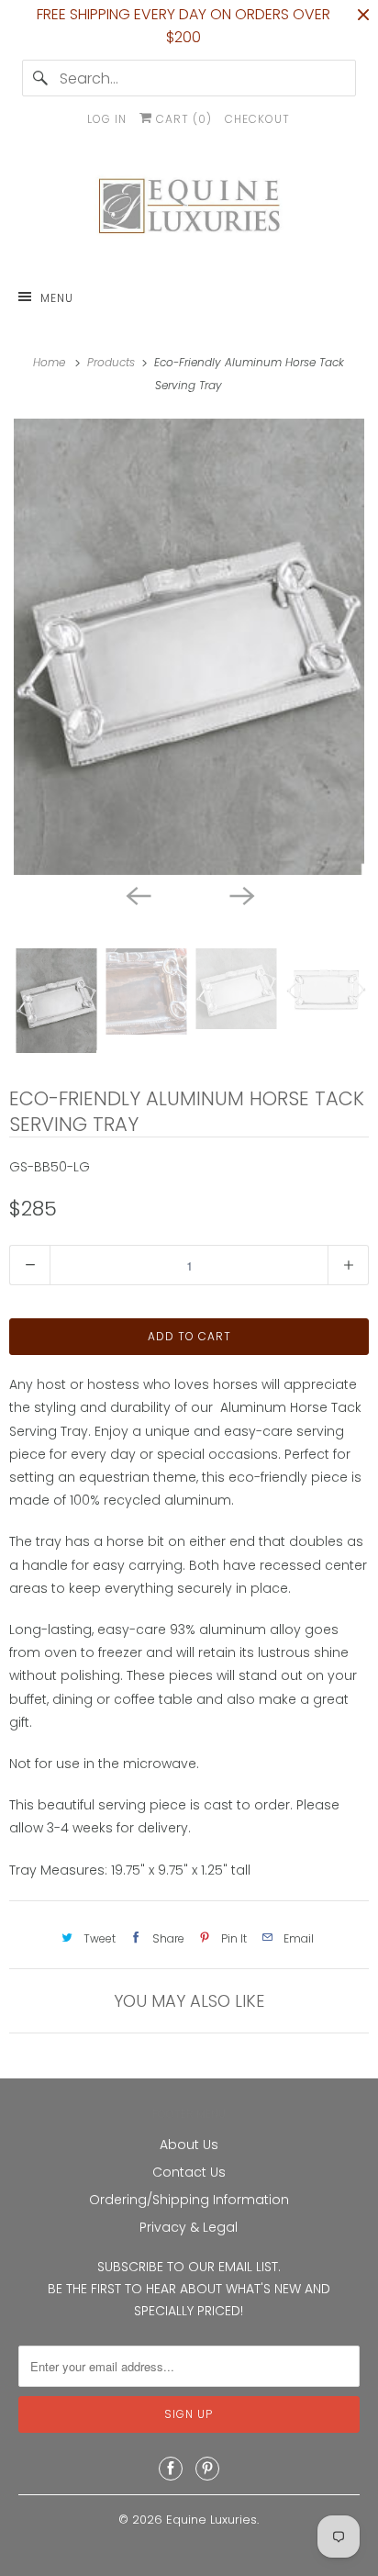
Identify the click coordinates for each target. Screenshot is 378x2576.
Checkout (257, 119)
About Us (189, 2145)
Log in (107, 119)
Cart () (182, 119)
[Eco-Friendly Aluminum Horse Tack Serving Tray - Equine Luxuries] (189, 647)
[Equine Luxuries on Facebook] (171, 2469)
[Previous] (138, 895)
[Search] (40, 78)
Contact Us (189, 2172)
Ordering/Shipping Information (189, 2200)
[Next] (240, 895)
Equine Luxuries (211, 2520)
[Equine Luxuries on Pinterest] (207, 2469)
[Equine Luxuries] (189, 210)
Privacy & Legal (189, 2227)
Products (113, 362)
